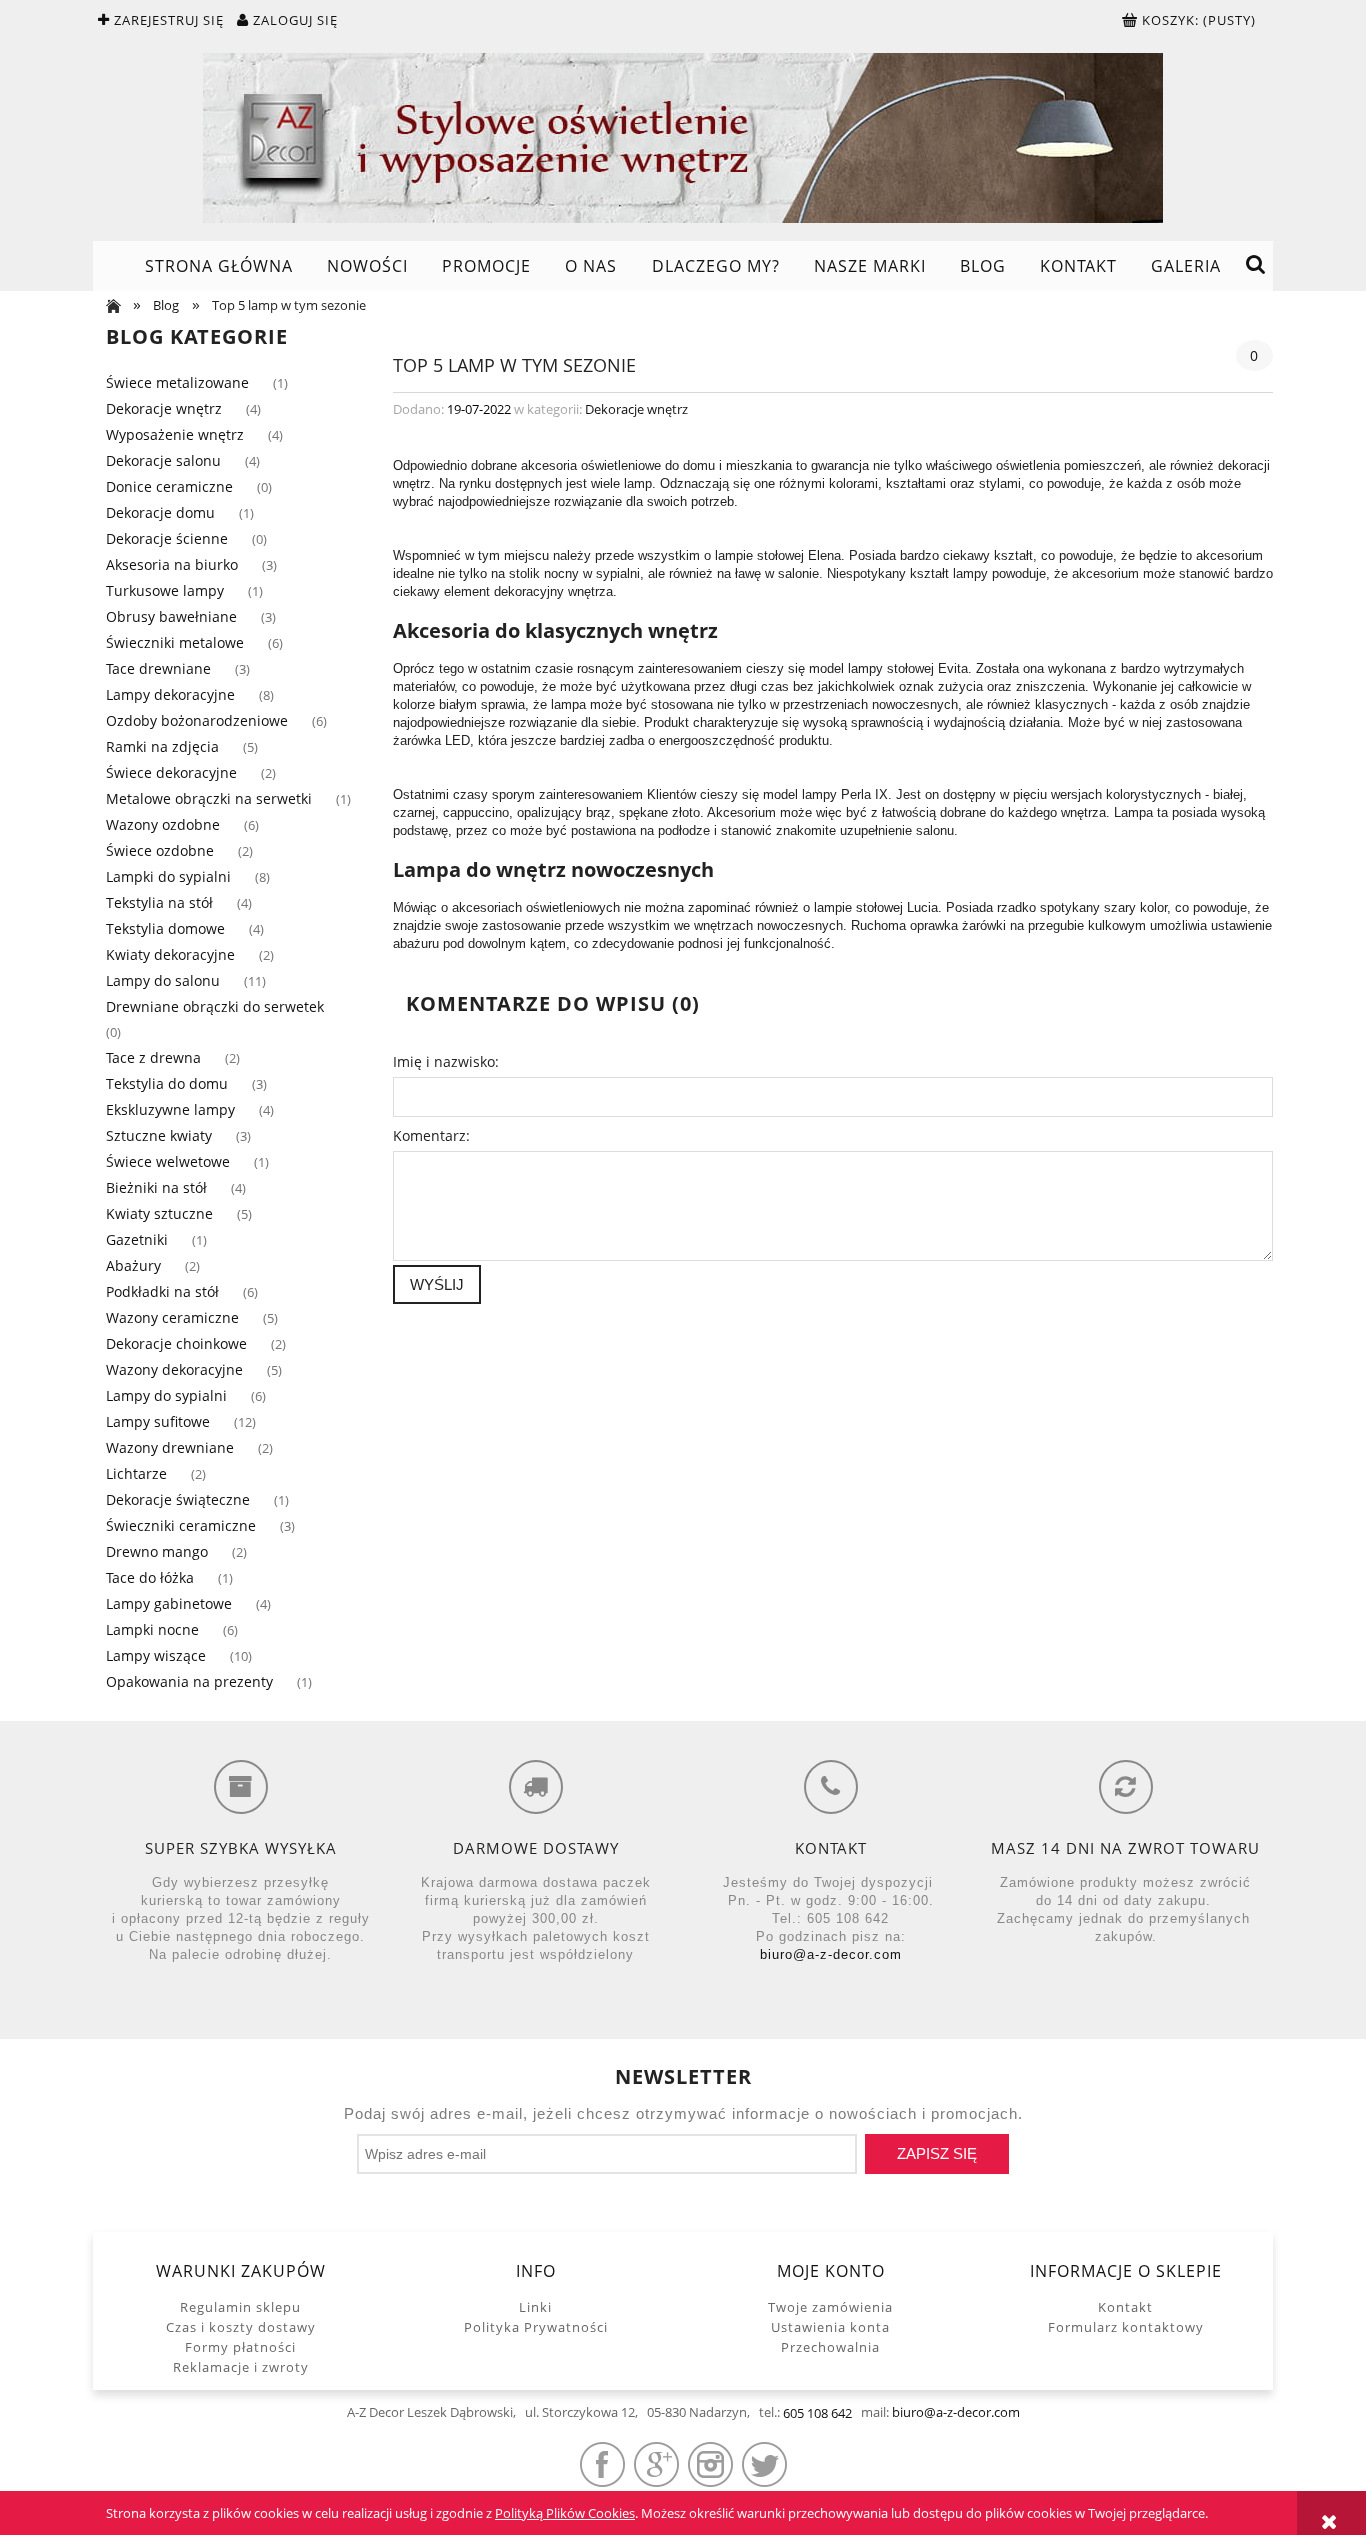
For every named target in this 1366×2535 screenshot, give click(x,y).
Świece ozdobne (160, 850)
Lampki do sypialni (168, 876)
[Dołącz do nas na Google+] (656, 2464)
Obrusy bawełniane (171, 616)
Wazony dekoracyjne (174, 1369)
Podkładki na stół (162, 1291)
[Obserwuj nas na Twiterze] (764, 2464)
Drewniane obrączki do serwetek (215, 1006)
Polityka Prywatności (536, 2327)
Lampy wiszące (156, 1655)
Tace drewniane (158, 668)
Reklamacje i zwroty (241, 2367)
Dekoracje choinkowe (176, 1343)
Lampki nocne (152, 1629)
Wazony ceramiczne (172, 1317)
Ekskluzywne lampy (170, 1109)
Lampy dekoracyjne (170, 694)
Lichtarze (136, 1473)
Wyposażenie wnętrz (175, 434)
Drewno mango (157, 1551)
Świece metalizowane (177, 382)
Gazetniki (137, 1239)
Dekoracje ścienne (167, 538)
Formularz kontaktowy (1126, 2327)
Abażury (133, 1265)
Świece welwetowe (168, 1161)
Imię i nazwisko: (446, 1061)
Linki (535, 2307)
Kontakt (1125, 2307)
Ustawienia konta (830, 2327)
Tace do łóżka (150, 1577)
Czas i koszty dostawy (241, 2327)
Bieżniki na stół (156, 1187)
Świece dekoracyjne (171, 772)
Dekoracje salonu (163, 460)
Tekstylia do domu (167, 1083)
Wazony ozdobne (163, 824)
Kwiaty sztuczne (159, 1213)
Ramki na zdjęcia (162, 746)
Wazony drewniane (170, 1447)
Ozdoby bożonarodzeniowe (197, 720)
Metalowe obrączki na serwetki (209, 798)
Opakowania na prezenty (189, 1681)
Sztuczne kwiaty (159, 1135)
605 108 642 (817, 2413)
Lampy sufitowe (158, 1421)
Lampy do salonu (163, 980)
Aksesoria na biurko (172, 564)
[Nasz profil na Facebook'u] (602, 2464)
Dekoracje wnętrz (164, 408)
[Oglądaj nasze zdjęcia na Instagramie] (710, 2464)
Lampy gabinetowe (169, 1603)
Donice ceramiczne (169, 486)
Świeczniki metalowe (175, 642)
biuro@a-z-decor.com (831, 1954)
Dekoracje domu (160, 512)
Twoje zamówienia (830, 2307)
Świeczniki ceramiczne (181, 1525)
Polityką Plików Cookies (565, 2513)
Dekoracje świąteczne (178, 1499)
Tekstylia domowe (165, 928)
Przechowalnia (830, 2347)
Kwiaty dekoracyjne (170, 954)
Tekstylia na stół (159, 902)
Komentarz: (431, 1135)
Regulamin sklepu (240, 2307)
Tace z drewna (153, 1057)
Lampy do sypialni (166, 1395)
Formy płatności (240, 2347)
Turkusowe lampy (165, 590)
